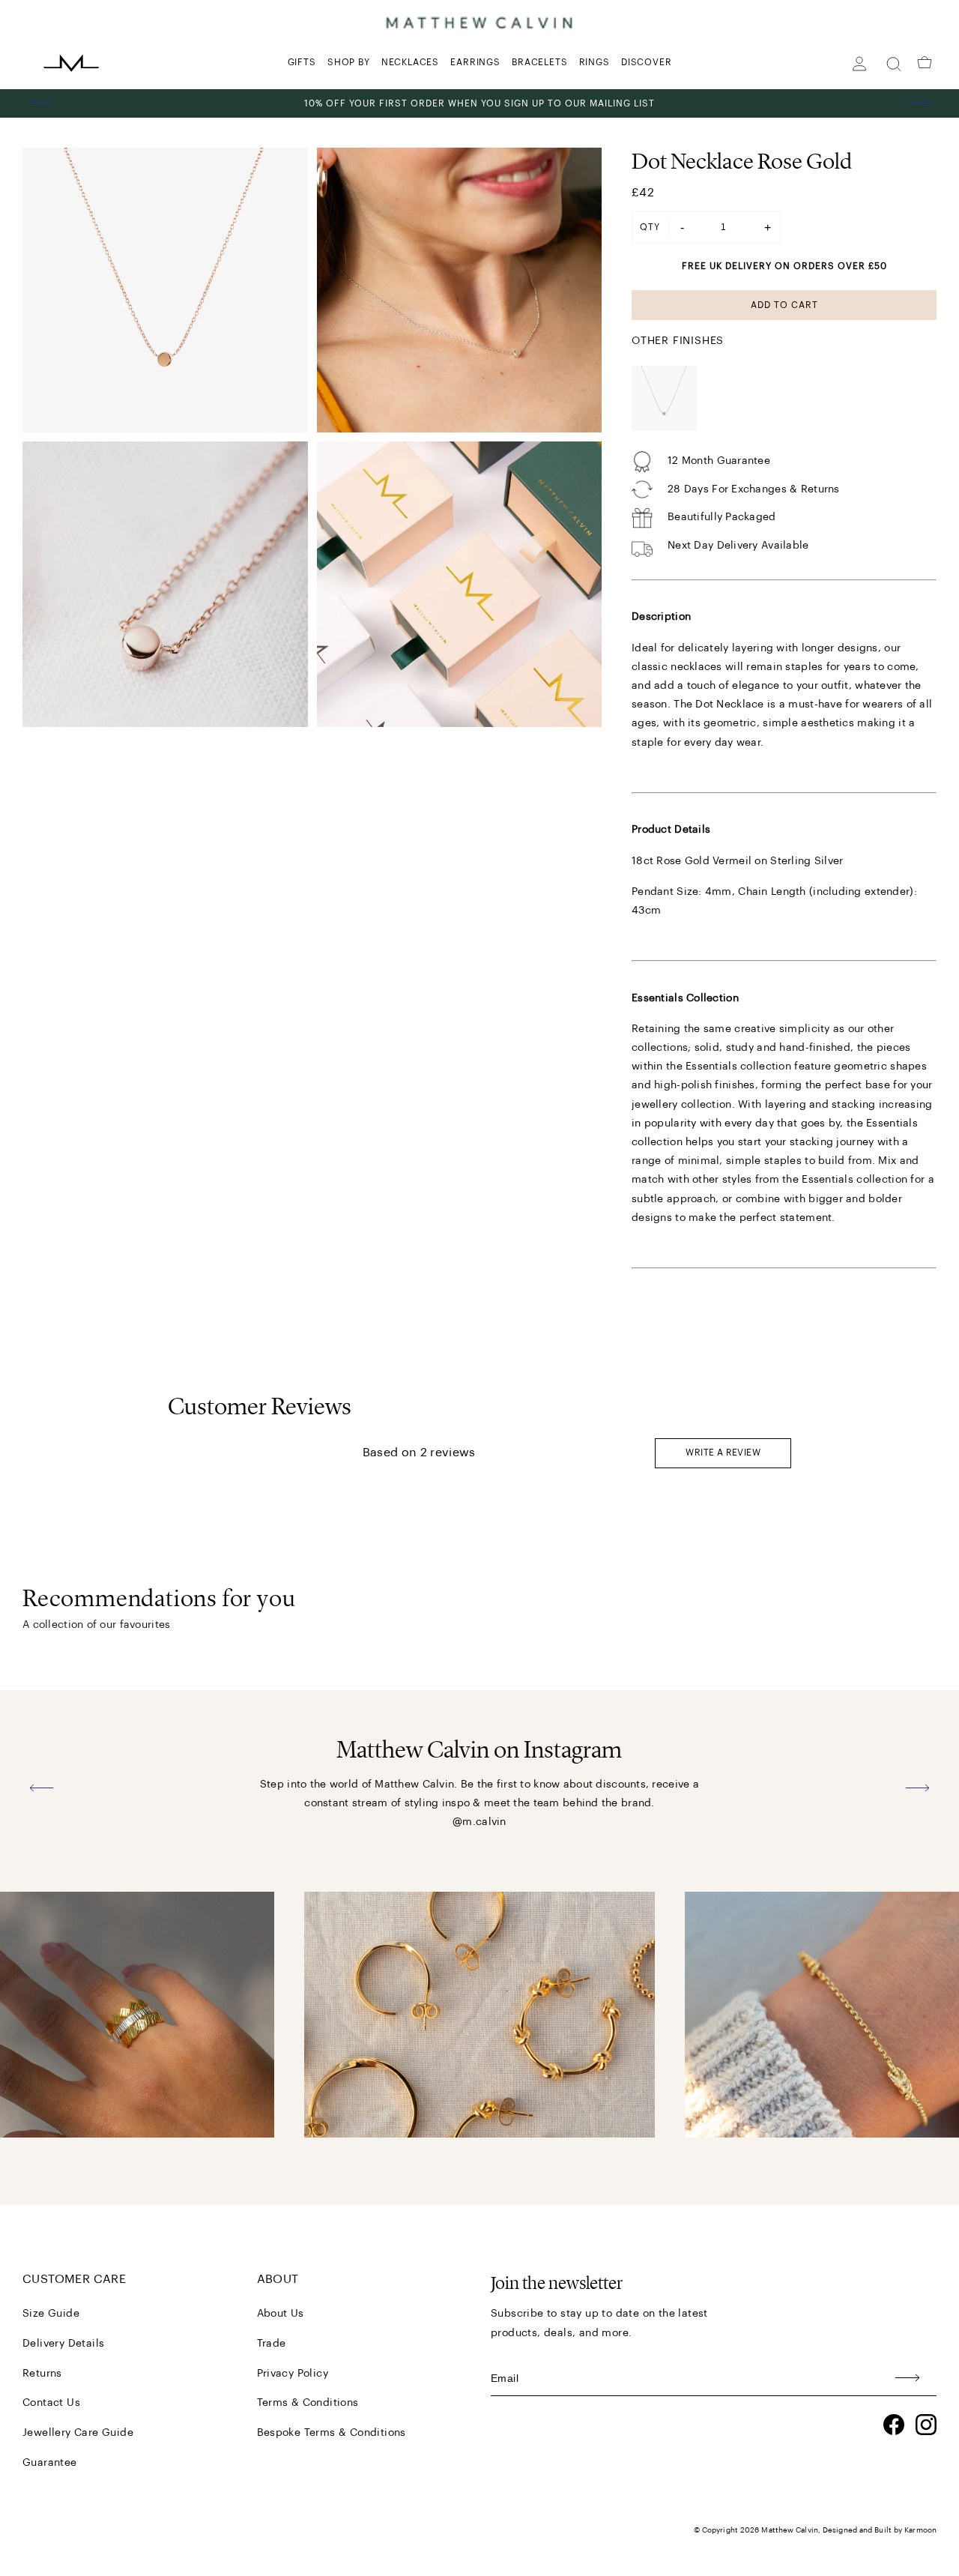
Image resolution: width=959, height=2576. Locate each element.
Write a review (723, 1453)
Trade (272, 2344)
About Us (281, 2314)
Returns (42, 2374)
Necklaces (410, 62)
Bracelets (539, 62)
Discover (646, 62)
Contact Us (51, 2403)
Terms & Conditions (308, 2403)
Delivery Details (63, 2344)
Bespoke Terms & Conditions (332, 2433)
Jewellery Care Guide (78, 2433)
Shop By (349, 62)
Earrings (475, 62)
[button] (42, 103)
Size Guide (51, 2314)
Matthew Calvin (789, 2530)
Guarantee (50, 2463)
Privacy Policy (293, 2374)
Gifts (302, 62)
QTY (650, 227)
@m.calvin (479, 1822)
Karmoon (920, 2530)
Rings (595, 62)
